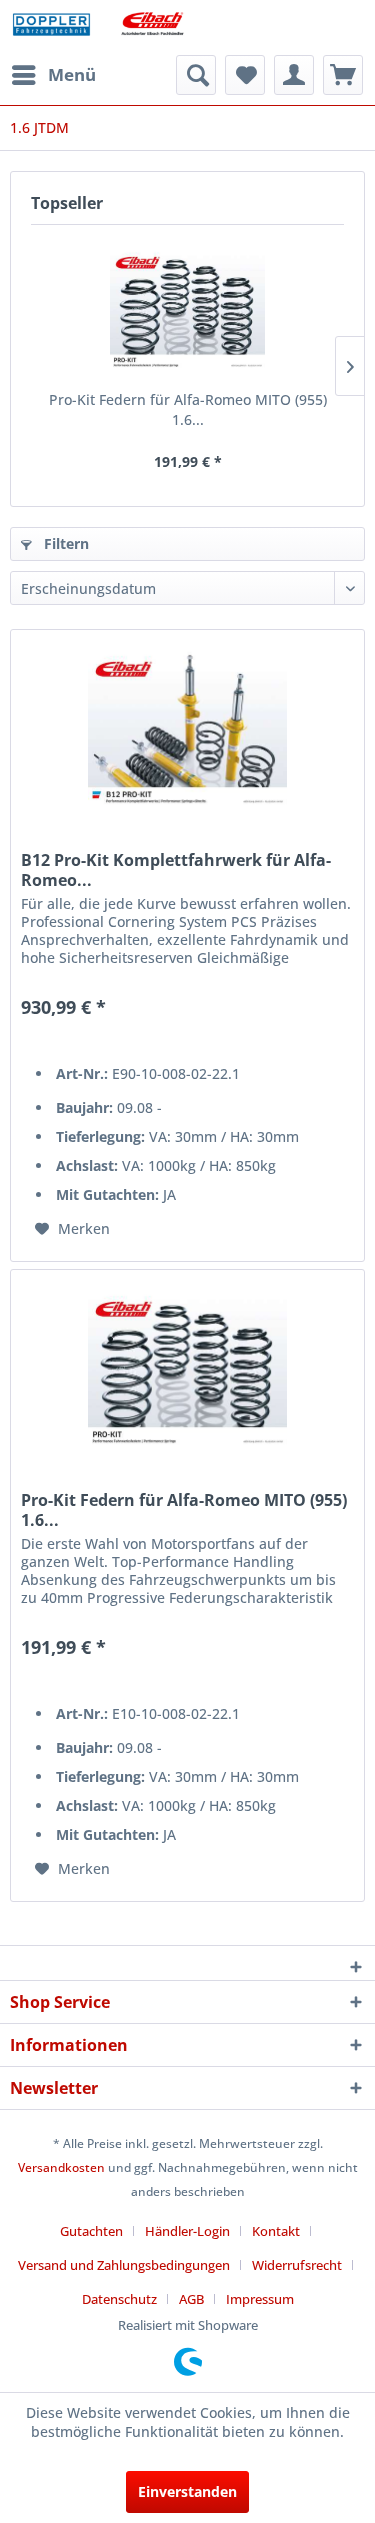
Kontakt (276, 2231)
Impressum (260, 2299)
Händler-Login (187, 2231)
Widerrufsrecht (297, 2265)
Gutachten (91, 2231)
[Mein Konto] (294, 75)
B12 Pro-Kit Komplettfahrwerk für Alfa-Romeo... (176, 870)
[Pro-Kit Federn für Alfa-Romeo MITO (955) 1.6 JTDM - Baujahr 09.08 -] (187, 310)
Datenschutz (119, 2299)
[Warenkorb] (343, 75)
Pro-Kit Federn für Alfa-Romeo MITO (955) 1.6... (188, 409)
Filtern (64, 543)
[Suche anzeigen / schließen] (196, 75)
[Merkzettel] (245, 75)
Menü (72, 74)
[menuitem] (53, 75)
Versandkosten (61, 2167)
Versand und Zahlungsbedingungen (124, 2265)
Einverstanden (187, 2491)
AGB (191, 2299)
